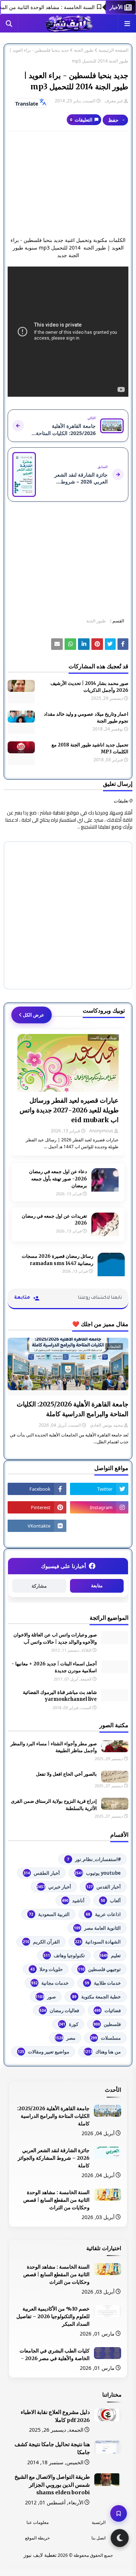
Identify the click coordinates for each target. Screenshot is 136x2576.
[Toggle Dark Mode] (120, 2538)
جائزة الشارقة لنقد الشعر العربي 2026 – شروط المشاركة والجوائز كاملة (54, 2158)
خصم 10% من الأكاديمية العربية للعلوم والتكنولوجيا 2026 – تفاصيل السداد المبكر (53, 2316)
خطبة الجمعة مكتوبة (96, 1997)
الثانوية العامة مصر (97, 1928)
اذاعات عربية (103, 1914)
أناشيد (73, 1900)
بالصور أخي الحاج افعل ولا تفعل (66, 1774)
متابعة (97, 1586)
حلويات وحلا (47, 1969)
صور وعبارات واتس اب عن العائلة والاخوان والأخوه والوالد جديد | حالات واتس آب (55, 1638)
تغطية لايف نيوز (40, 2555)
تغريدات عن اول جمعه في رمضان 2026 (54, 1220)
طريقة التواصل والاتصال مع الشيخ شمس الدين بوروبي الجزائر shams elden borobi (52, 2485)
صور (46, 1997)
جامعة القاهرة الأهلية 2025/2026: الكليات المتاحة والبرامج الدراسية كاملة (73, 1409)
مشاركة (39, 1586)
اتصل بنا (98, 2538)
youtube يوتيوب (98, 1873)
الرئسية (99, 2522)
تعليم (110, 1955)
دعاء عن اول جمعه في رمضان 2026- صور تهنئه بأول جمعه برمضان (58, 1179)
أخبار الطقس (42, 1873)
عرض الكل (34, 1015)
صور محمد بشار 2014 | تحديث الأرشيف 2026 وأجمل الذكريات (89, 687)
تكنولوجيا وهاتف (64, 1955)
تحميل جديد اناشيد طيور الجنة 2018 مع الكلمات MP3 (90, 748)
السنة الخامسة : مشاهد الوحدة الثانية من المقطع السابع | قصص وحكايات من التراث (56, 2200)
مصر (65, 2038)
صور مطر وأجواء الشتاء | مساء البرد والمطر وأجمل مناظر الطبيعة (54, 1747)
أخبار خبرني (54, 1887)
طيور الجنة (84, 50)
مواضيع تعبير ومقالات (44, 2052)
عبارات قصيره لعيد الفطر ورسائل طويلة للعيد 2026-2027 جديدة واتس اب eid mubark (69, 1110)
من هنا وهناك (102, 2052)
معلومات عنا (38, 2522)
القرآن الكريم (41, 1942)
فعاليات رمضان (59, 2010)
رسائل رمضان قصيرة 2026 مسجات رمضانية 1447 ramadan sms (57, 1260)
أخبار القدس (104, 1887)
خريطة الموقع (37, 2538)
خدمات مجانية (50, 1983)
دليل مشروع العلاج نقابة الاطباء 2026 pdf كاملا (55, 2416)
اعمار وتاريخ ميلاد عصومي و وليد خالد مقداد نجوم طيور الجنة (86, 718)
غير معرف (114, 101)
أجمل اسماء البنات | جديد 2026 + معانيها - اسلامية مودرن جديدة (54, 1667)
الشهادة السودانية (98, 1942)
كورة (69, 2024)
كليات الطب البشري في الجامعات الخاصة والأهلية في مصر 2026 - (55, 2354)
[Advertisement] (68, 184)
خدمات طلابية (103, 1983)
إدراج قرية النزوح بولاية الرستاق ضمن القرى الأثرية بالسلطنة (54, 1805)
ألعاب (111, 1900)
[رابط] (97, 644)
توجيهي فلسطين (99, 1969)
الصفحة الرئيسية (114, 50)
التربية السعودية (49, 1914)
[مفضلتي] (119, 2513)
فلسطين (107, 2024)
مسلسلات (106, 2038)
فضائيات (108, 2010)
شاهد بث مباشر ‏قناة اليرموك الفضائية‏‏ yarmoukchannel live (60, 1696)
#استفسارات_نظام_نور (94, 1859)
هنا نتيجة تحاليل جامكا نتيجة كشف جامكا (52, 2448)
